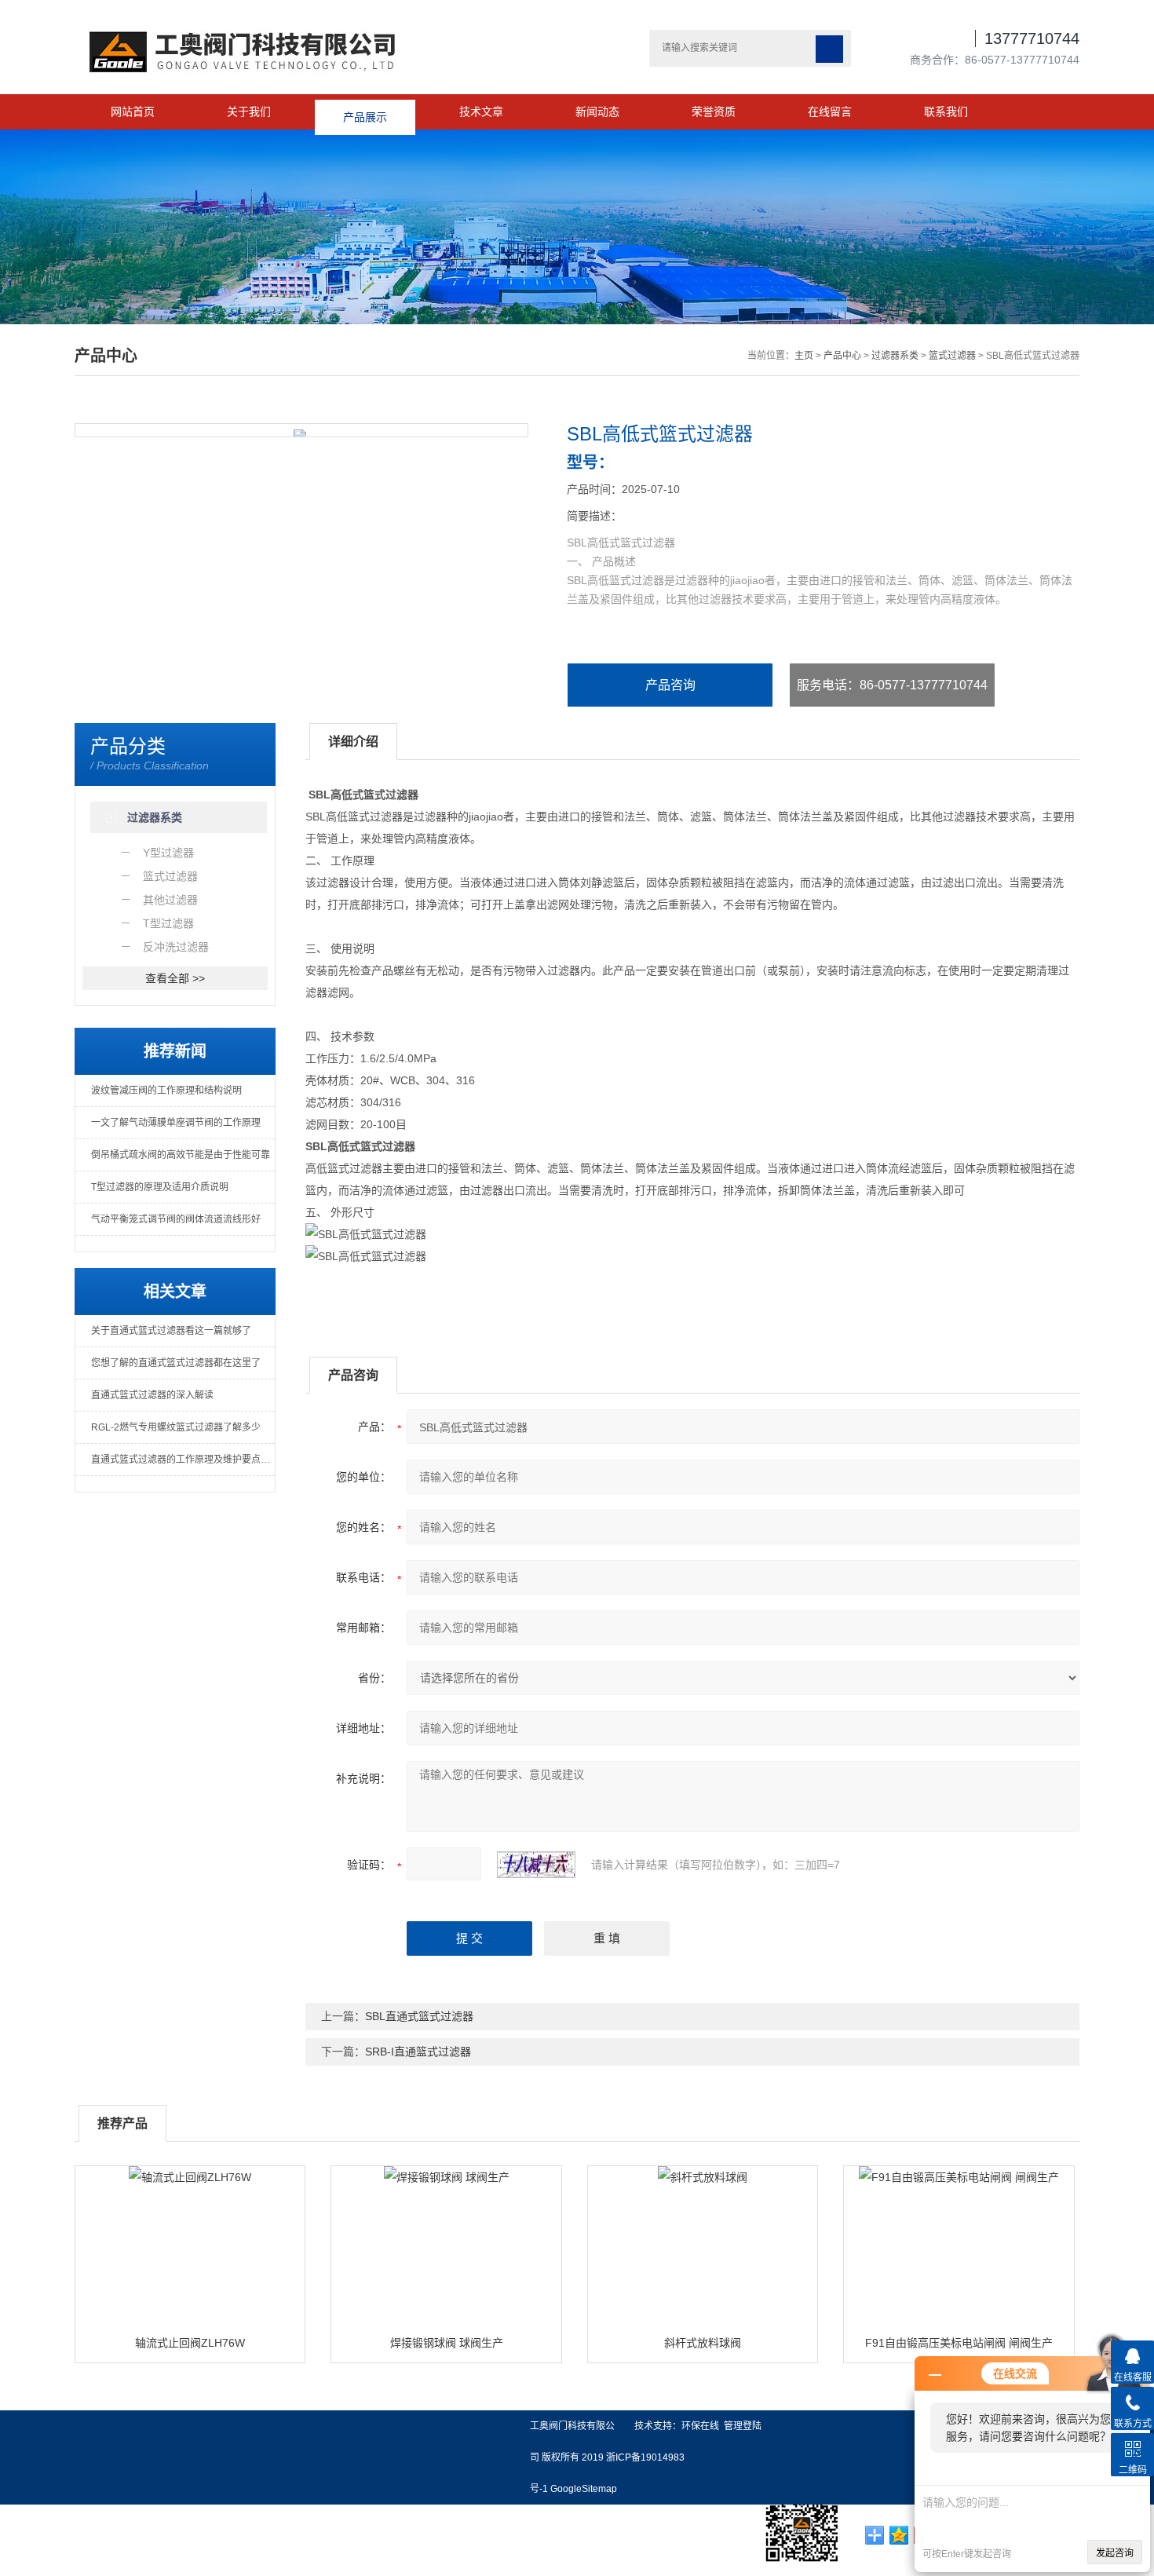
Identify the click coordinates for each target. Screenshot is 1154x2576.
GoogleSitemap (584, 2489)
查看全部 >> (175, 978)
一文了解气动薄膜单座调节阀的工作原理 (176, 1123)
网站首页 (133, 111)
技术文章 (481, 111)
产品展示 (365, 111)
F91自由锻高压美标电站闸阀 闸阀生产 (959, 2343)
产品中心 (842, 356)
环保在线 (700, 2426)
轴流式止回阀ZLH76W (190, 2343)
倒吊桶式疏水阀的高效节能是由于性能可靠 (181, 1155)
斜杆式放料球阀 (703, 2343)
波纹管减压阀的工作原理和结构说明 (166, 1091)
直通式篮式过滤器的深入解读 (152, 1395)
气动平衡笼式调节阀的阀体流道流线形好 (176, 1219)
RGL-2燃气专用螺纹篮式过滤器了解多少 (176, 1427)
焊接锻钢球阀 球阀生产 (447, 2343)
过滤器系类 (895, 356)
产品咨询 (670, 685)
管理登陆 (743, 2426)
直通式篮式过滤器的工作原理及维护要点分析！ (183, 1460)
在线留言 (830, 111)
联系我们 (946, 111)
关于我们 (249, 111)
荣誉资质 (714, 111)
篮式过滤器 (952, 356)
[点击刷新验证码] (536, 1865)
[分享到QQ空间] (899, 2535)
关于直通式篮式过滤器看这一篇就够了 (171, 1331)
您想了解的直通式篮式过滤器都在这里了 (176, 1363)
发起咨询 (1115, 2553)
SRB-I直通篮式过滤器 (418, 2052)
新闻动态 (597, 111)
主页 (804, 356)
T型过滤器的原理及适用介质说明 (160, 1187)
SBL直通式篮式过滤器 (419, 2016)
